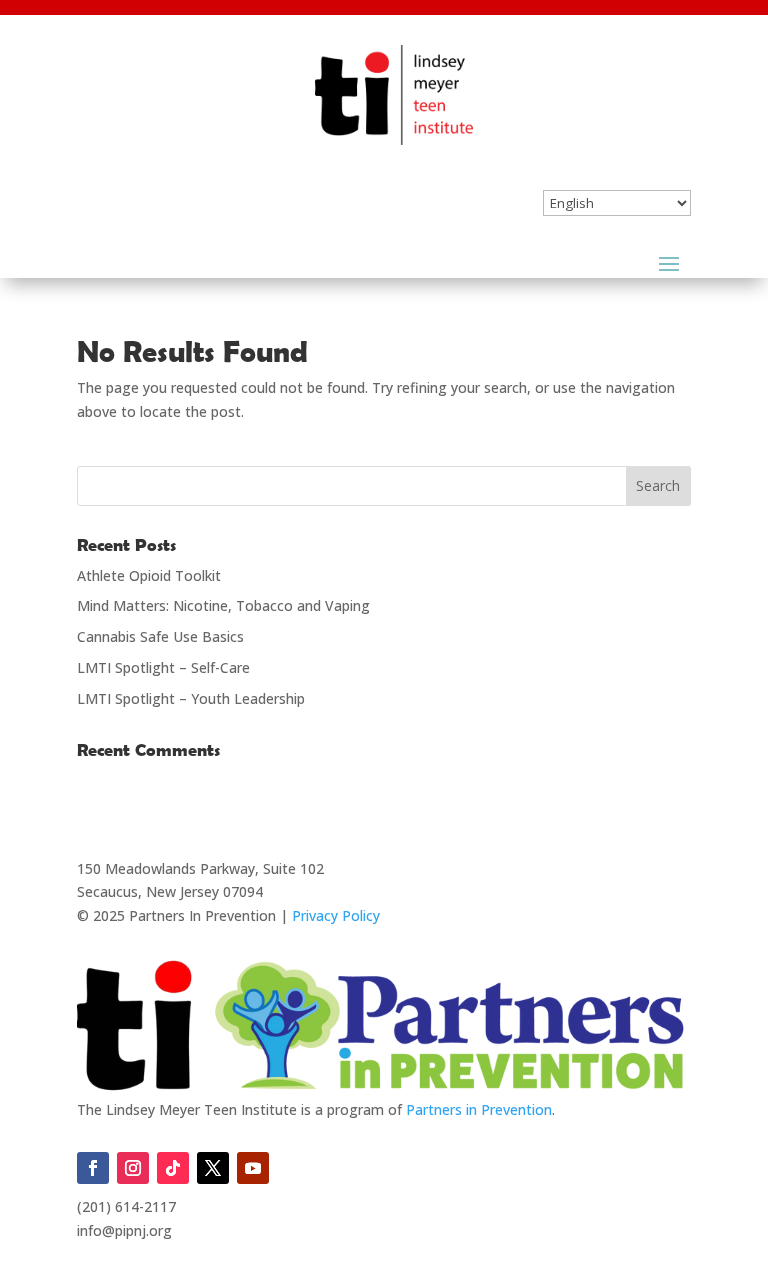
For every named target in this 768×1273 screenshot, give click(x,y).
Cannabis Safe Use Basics (160, 636)
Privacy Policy (336, 915)
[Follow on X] (213, 1168)
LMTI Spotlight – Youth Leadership (191, 698)
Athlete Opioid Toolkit (149, 575)
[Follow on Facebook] (93, 1168)
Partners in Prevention (479, 1109)
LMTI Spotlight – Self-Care (163, 667)
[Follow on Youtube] (253, 1168)
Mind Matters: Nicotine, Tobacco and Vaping (223, 605)
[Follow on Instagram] (133, 1168)
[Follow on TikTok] (173, 1168)
